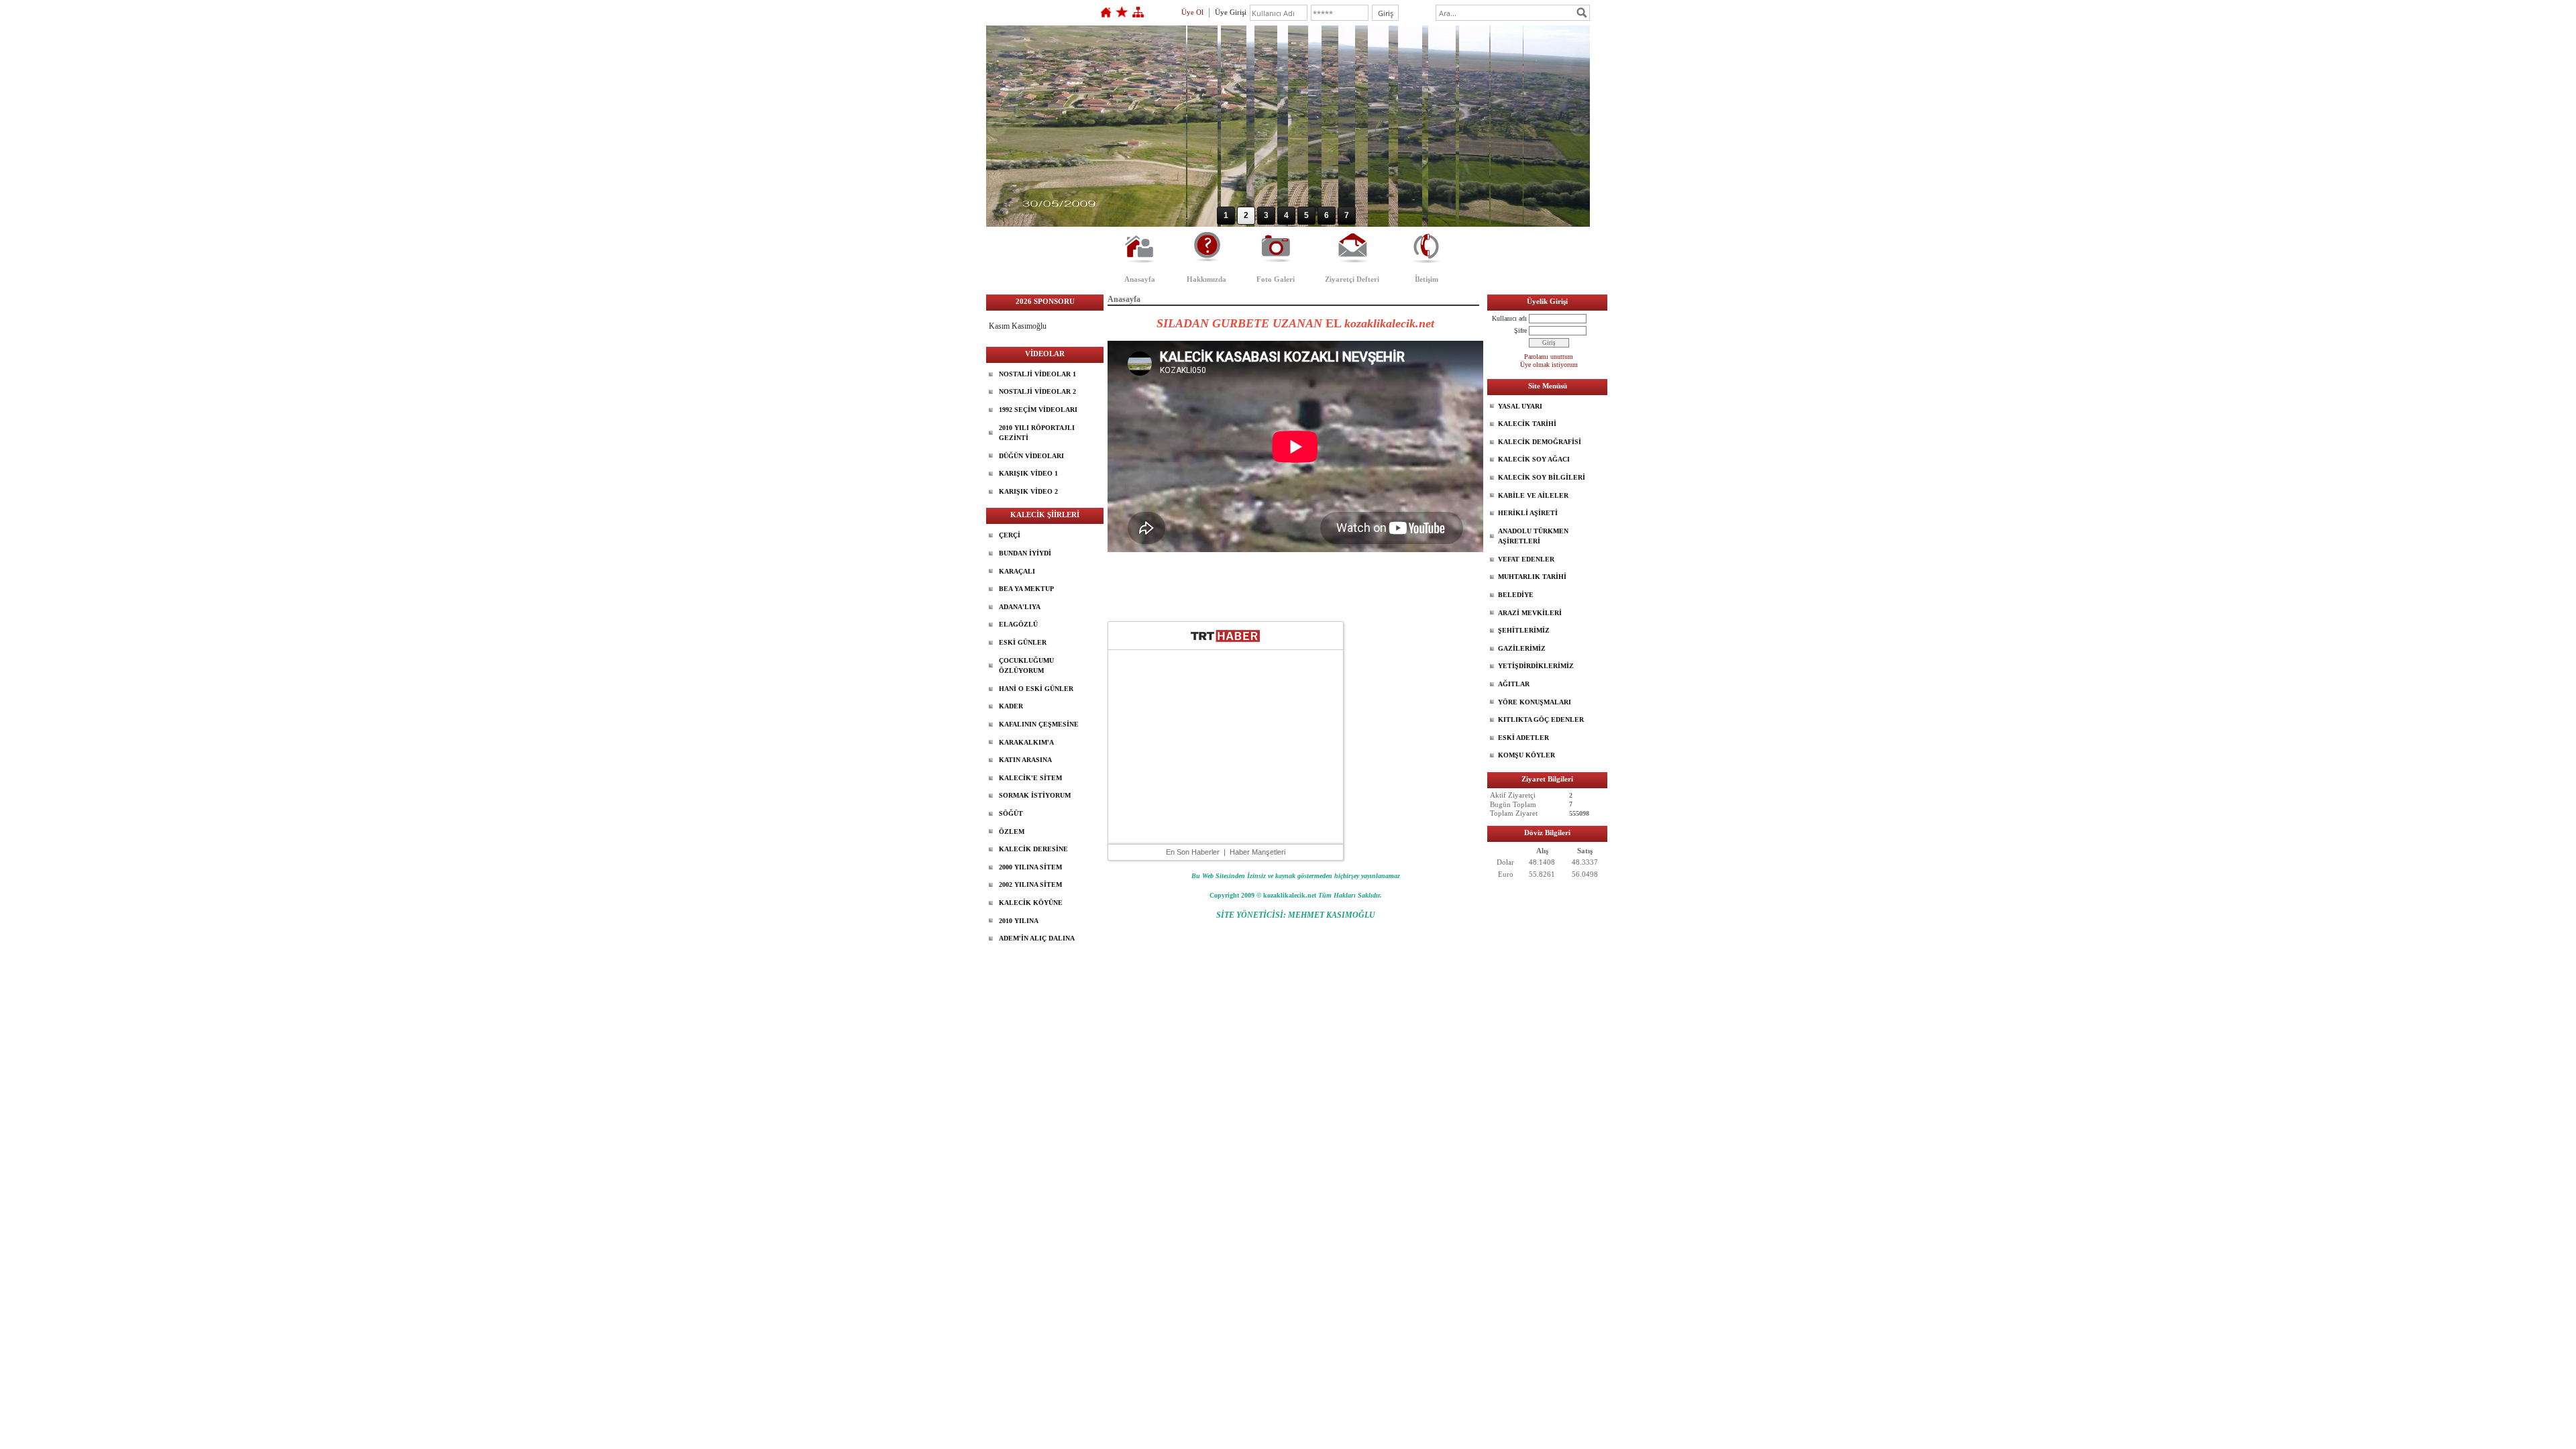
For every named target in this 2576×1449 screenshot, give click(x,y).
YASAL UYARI (1520, 406)
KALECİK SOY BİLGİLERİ (1542, 477)
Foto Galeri (1276, 279)
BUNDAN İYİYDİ (1025, 553)
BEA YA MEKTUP (1026, 589)
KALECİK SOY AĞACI (1534, 459)
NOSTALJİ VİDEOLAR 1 (1037, 374)
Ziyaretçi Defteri (1352, 279)
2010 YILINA (1019, 921)
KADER (1011, 706)
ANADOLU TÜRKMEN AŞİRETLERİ (1533, 536)
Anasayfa (1140, 279)
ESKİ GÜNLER (1023, 642)
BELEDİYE (1516, 595)
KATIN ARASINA (1025, 760)
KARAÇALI (1017, 571)
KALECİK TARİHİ (1527, 424)
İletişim (1427, 279)
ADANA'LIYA (1020, 607)
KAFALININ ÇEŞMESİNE (1039, 724)
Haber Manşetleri (1257, 852)
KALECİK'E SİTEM (1030, 778)
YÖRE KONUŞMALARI (1535, 702)
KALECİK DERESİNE (1033, 849)
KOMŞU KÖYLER (1526, 755)
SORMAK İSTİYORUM (1035, 795)
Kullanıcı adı (1509, 318)
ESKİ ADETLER (1523, 738)
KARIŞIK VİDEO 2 (1028, 491)
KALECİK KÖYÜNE (1031, 903)
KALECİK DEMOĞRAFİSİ (1540, 442)
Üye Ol (1192, 12)
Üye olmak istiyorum (1549, 365)
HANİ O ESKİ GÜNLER (1036, 689)
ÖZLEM (1012, 831)
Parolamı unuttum (1549, 357)
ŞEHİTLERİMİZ (1524, 630)
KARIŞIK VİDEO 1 (1028, 473)
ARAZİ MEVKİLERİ (1530, 613)
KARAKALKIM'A (1026, 742)
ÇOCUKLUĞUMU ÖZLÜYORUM (1026, 666)
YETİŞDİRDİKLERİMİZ (1536, 666)
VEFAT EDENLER (1526, 559)
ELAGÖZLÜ (1018, 624)
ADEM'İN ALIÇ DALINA (1037, 938)
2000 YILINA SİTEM (1030, 867)
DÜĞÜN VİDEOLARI (1031, 456)
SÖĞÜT (1011, 813)
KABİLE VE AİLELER (1533, 495)
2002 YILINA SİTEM (1030, 884)
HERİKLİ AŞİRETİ (1528, 513)
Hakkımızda (1206, 279)
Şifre (1520, 330)
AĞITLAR (1514, 684)
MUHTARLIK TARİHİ (1532, 577)
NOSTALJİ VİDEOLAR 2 (1037, 391)
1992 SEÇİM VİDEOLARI (1038, 410)
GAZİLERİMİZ (1522, 648)
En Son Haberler (1193, 852)
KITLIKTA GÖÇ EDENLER (1541, 719)
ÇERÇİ (1010, 535)
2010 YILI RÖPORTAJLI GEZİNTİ (1037, 433)
